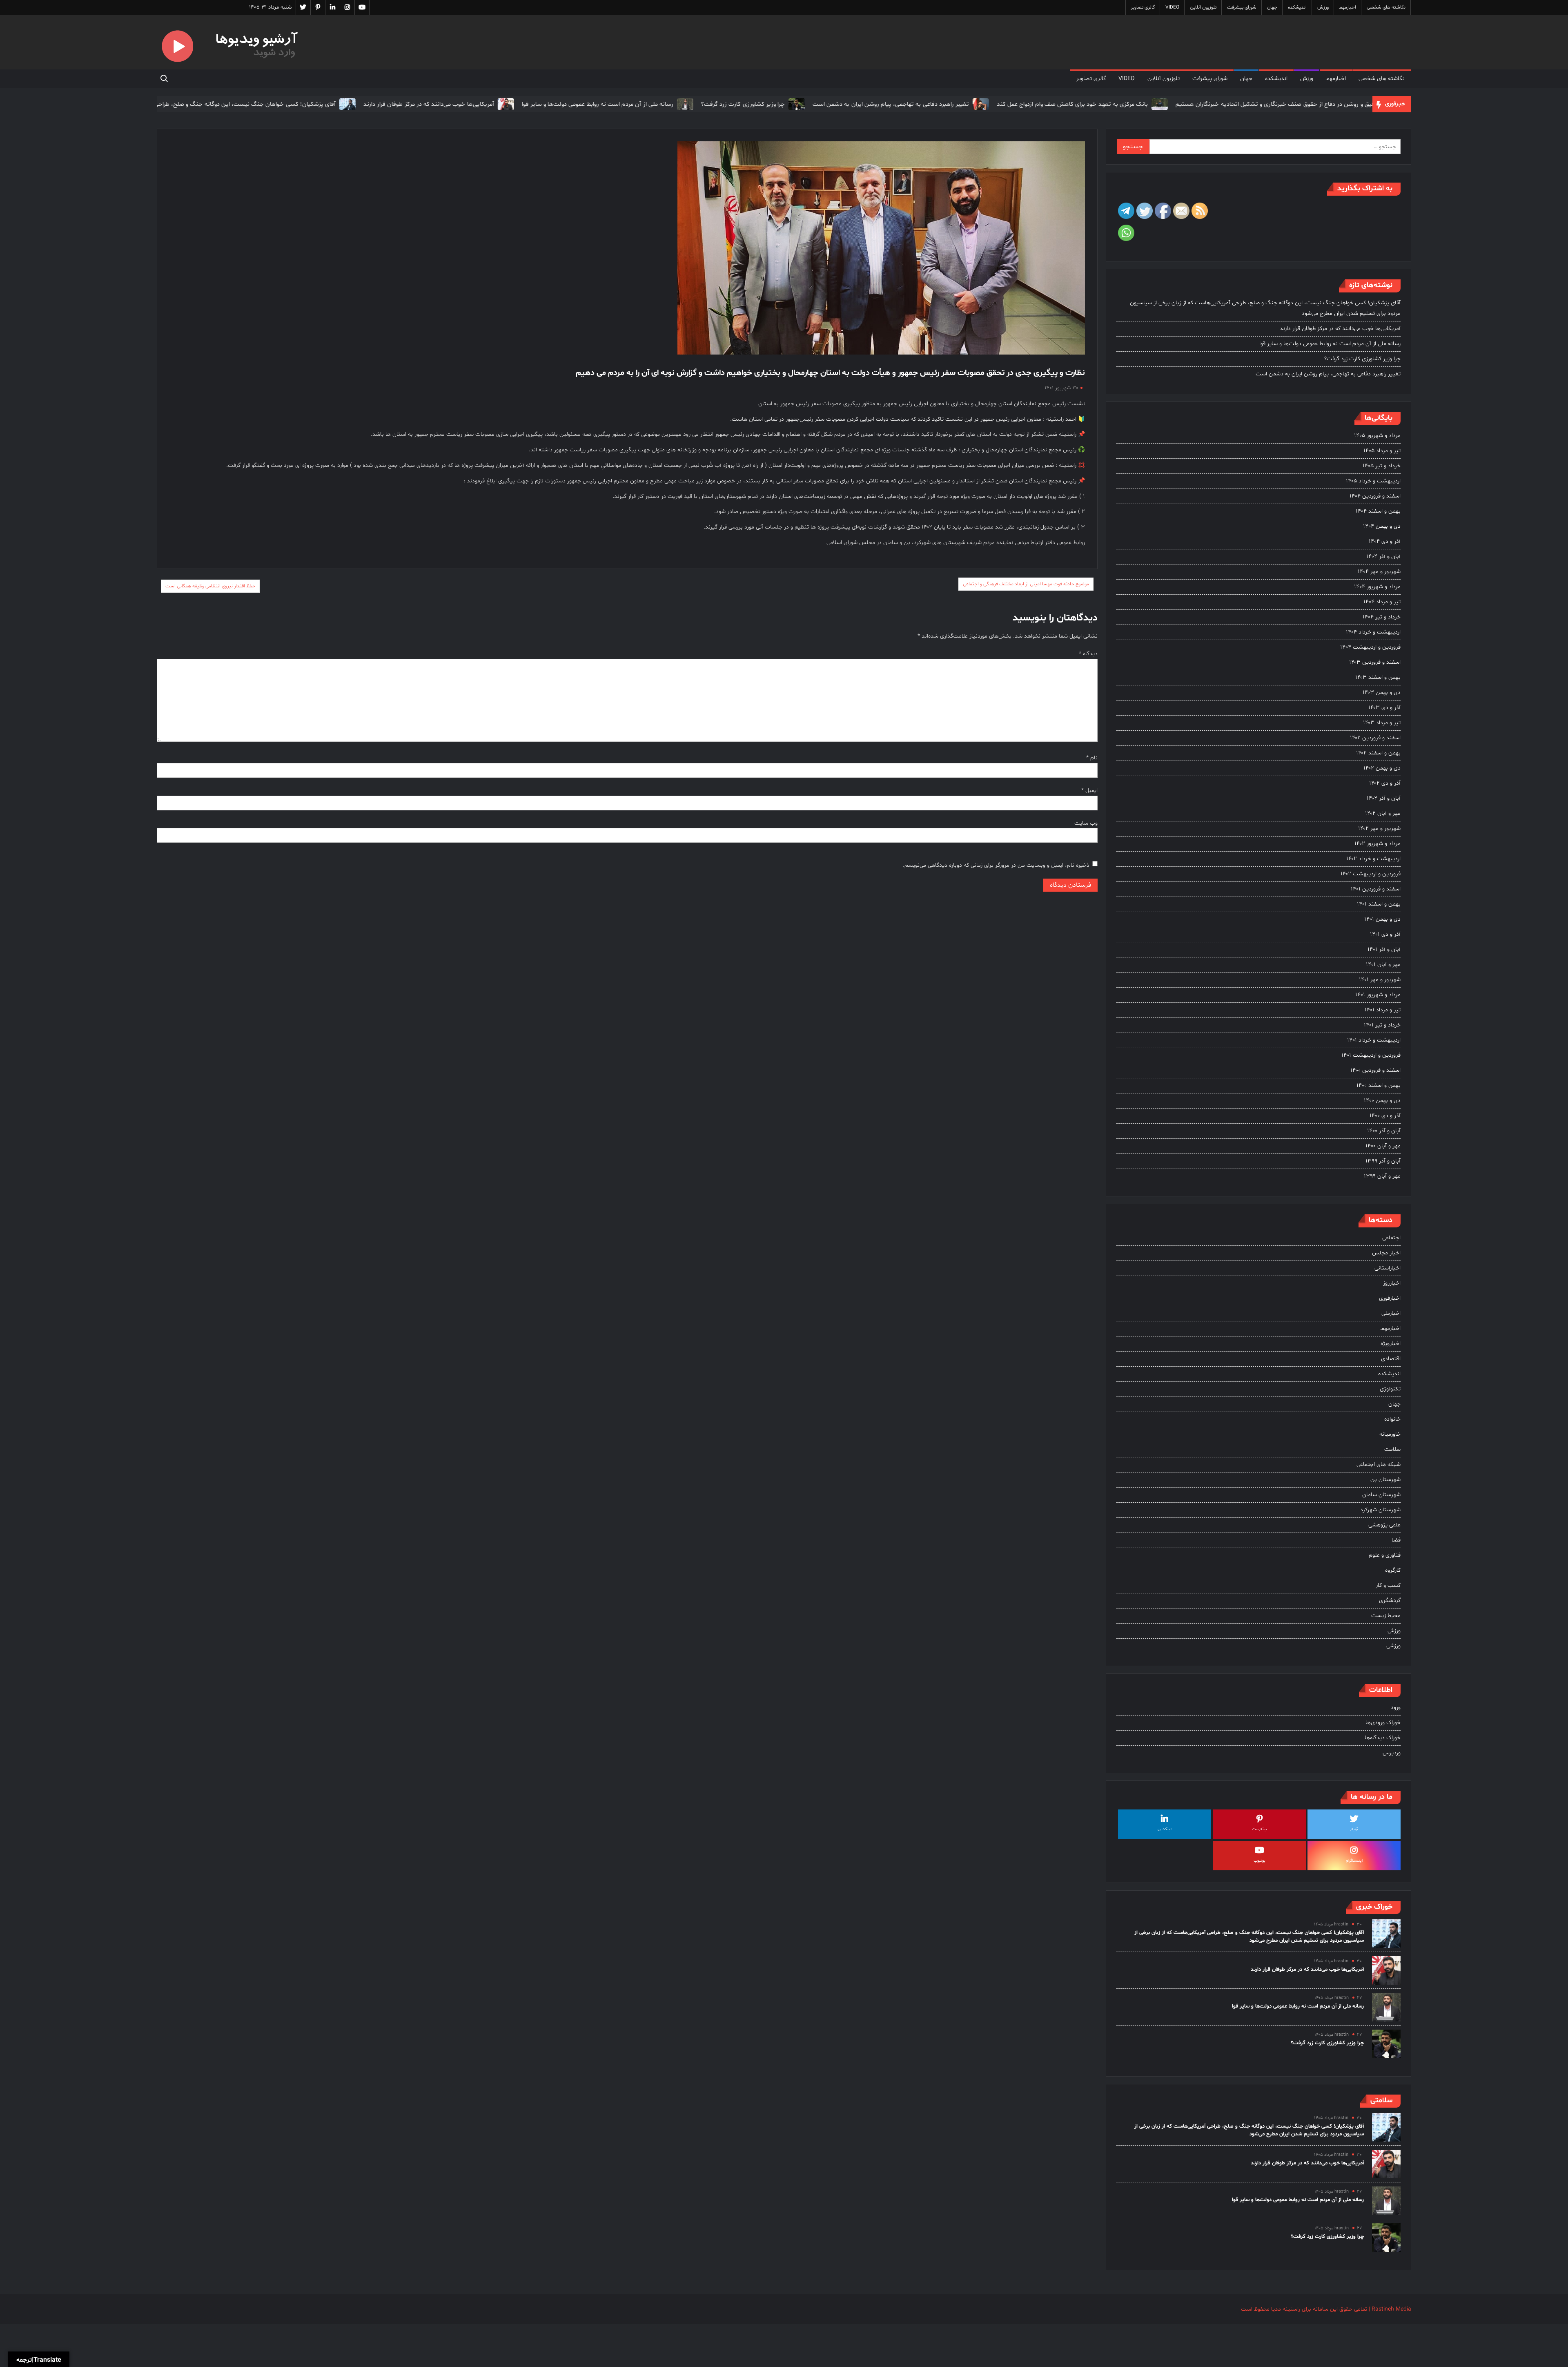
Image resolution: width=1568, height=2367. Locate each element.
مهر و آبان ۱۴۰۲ (1383, 813)
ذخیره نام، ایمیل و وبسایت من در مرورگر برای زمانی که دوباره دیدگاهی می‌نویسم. (996, 865)
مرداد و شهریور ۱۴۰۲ (1378, 844)
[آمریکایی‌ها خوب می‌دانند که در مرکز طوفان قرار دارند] (406, 104)
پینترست (1260, 1829)
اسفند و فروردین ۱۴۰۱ (1376, 889)
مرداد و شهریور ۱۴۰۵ (1377, 436)
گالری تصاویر (1143, 7)
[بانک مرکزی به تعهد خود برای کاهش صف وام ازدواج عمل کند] (1059, 104)
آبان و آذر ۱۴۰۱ (1384, 949)
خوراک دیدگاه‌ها (1383, 1738)
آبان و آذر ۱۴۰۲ (1384, 798)
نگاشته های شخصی (1386, 7)
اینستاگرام (1354, 1861)
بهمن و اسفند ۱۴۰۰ (1379, 1085)
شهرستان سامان (1381, 1495)
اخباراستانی (1388, 1268)
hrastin (1341, 1924)
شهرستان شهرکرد (1380, 1510)
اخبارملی (1391, 1313)
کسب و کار (1388, 1585)
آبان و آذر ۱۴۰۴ (1383, 557)
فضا (1396, 1540)
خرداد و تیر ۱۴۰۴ (1382, 617)
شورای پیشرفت (1242, 7)
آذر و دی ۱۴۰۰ (1385, 1116)
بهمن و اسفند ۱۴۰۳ (1378, 677)
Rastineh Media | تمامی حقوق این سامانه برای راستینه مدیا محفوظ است (1326, 2309)
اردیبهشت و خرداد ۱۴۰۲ (1373, 859)
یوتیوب (1260, 1861)
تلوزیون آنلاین (1203, 7)
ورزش (1323, 7)
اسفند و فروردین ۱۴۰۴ (1375, 496)
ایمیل (1089, 791)
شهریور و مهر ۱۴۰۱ (1380, 980)
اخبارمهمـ (1348, 7)
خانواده (1392, 1419)
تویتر (1354, 1829)
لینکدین (1165, 1829)
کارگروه (1393, 1570)
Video (1172, 7)
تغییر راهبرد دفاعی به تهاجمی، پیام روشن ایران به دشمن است (792, 104)
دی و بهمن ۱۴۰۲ (1382, 768)
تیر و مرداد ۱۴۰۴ (1382, 602)
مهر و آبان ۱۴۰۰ (1383, 1146)
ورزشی (1393, 1646)
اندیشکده (1297, 7)
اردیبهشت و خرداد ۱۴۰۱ (1374, 1040)
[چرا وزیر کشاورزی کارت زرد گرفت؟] (696, 104)
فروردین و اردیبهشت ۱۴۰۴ (1370, 647)
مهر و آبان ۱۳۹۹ (1382, 1176)
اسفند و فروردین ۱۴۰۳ (1375, 662)
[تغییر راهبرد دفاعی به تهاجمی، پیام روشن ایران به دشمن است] (881, 104)
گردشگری (1390, 1601)
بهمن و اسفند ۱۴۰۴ (1378, 511)
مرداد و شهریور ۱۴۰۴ (1377, 587)
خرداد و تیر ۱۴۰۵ (1382, 466)
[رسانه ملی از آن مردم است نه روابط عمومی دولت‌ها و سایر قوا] (585, 104)
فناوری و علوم (1385, 1555)
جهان (1272, 7)
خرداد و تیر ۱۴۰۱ (1382, 1025)
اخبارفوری (1390, 1298)
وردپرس (1392, 1753)
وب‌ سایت (1086, 823)
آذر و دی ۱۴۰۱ (1385, 934)
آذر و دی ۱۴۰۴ (1385, 541)
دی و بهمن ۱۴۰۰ (1382, 1101)
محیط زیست (1386, 1616)
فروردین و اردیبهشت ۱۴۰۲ (1371, 874)
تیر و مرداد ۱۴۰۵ (1382, 451)
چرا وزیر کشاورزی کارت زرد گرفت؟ (644, 104)
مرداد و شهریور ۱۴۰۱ (1378, 995)
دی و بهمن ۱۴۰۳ (1382, 693)
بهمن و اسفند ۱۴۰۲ (1378, 753)
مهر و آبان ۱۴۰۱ (1383, 965)
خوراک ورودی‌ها (1383, 1723)
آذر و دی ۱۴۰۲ (1385, 783)
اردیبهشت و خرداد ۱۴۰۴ (1373, 632)
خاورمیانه (1390, 1434)
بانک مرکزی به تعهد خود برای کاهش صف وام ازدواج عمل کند (973, 104)
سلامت (1392, 1449)
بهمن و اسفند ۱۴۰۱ (1379, 904)
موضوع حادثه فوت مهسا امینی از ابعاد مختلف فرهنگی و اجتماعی (1026, 584)
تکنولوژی (1390, 1389)
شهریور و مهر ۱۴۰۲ (1379, 829)
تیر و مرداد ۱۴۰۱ (1383, 1010)
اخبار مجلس (1386, 1253)
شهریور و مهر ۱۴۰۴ (1379, 572)
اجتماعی (1391, 1238)
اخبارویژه (1391, 1344)
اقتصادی (1391, 1359)
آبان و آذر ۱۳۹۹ (1383, 1161)
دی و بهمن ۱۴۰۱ (1382, 919)
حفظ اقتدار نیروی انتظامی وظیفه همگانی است (210, 586)
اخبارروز (1392, 1283)
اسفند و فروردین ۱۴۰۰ (1375, 1070)
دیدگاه (1088, 654)
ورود (1396, 1708)
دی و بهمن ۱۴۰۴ (1382, 526)
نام (1092, 758)
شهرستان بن (1385, 1480)
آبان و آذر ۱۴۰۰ (1384, 1131)
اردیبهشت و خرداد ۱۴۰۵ (1373, 481)
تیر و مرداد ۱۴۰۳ (1382, 723)
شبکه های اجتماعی (1379, 1465)
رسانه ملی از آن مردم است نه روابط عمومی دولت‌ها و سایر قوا (498, 104)
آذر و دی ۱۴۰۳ (1384, 708)
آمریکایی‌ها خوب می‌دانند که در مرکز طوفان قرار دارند (330, 104)
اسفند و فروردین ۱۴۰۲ (1375, 738)
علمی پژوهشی (1384, 1525)
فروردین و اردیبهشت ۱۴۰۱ (1371, 1055)
